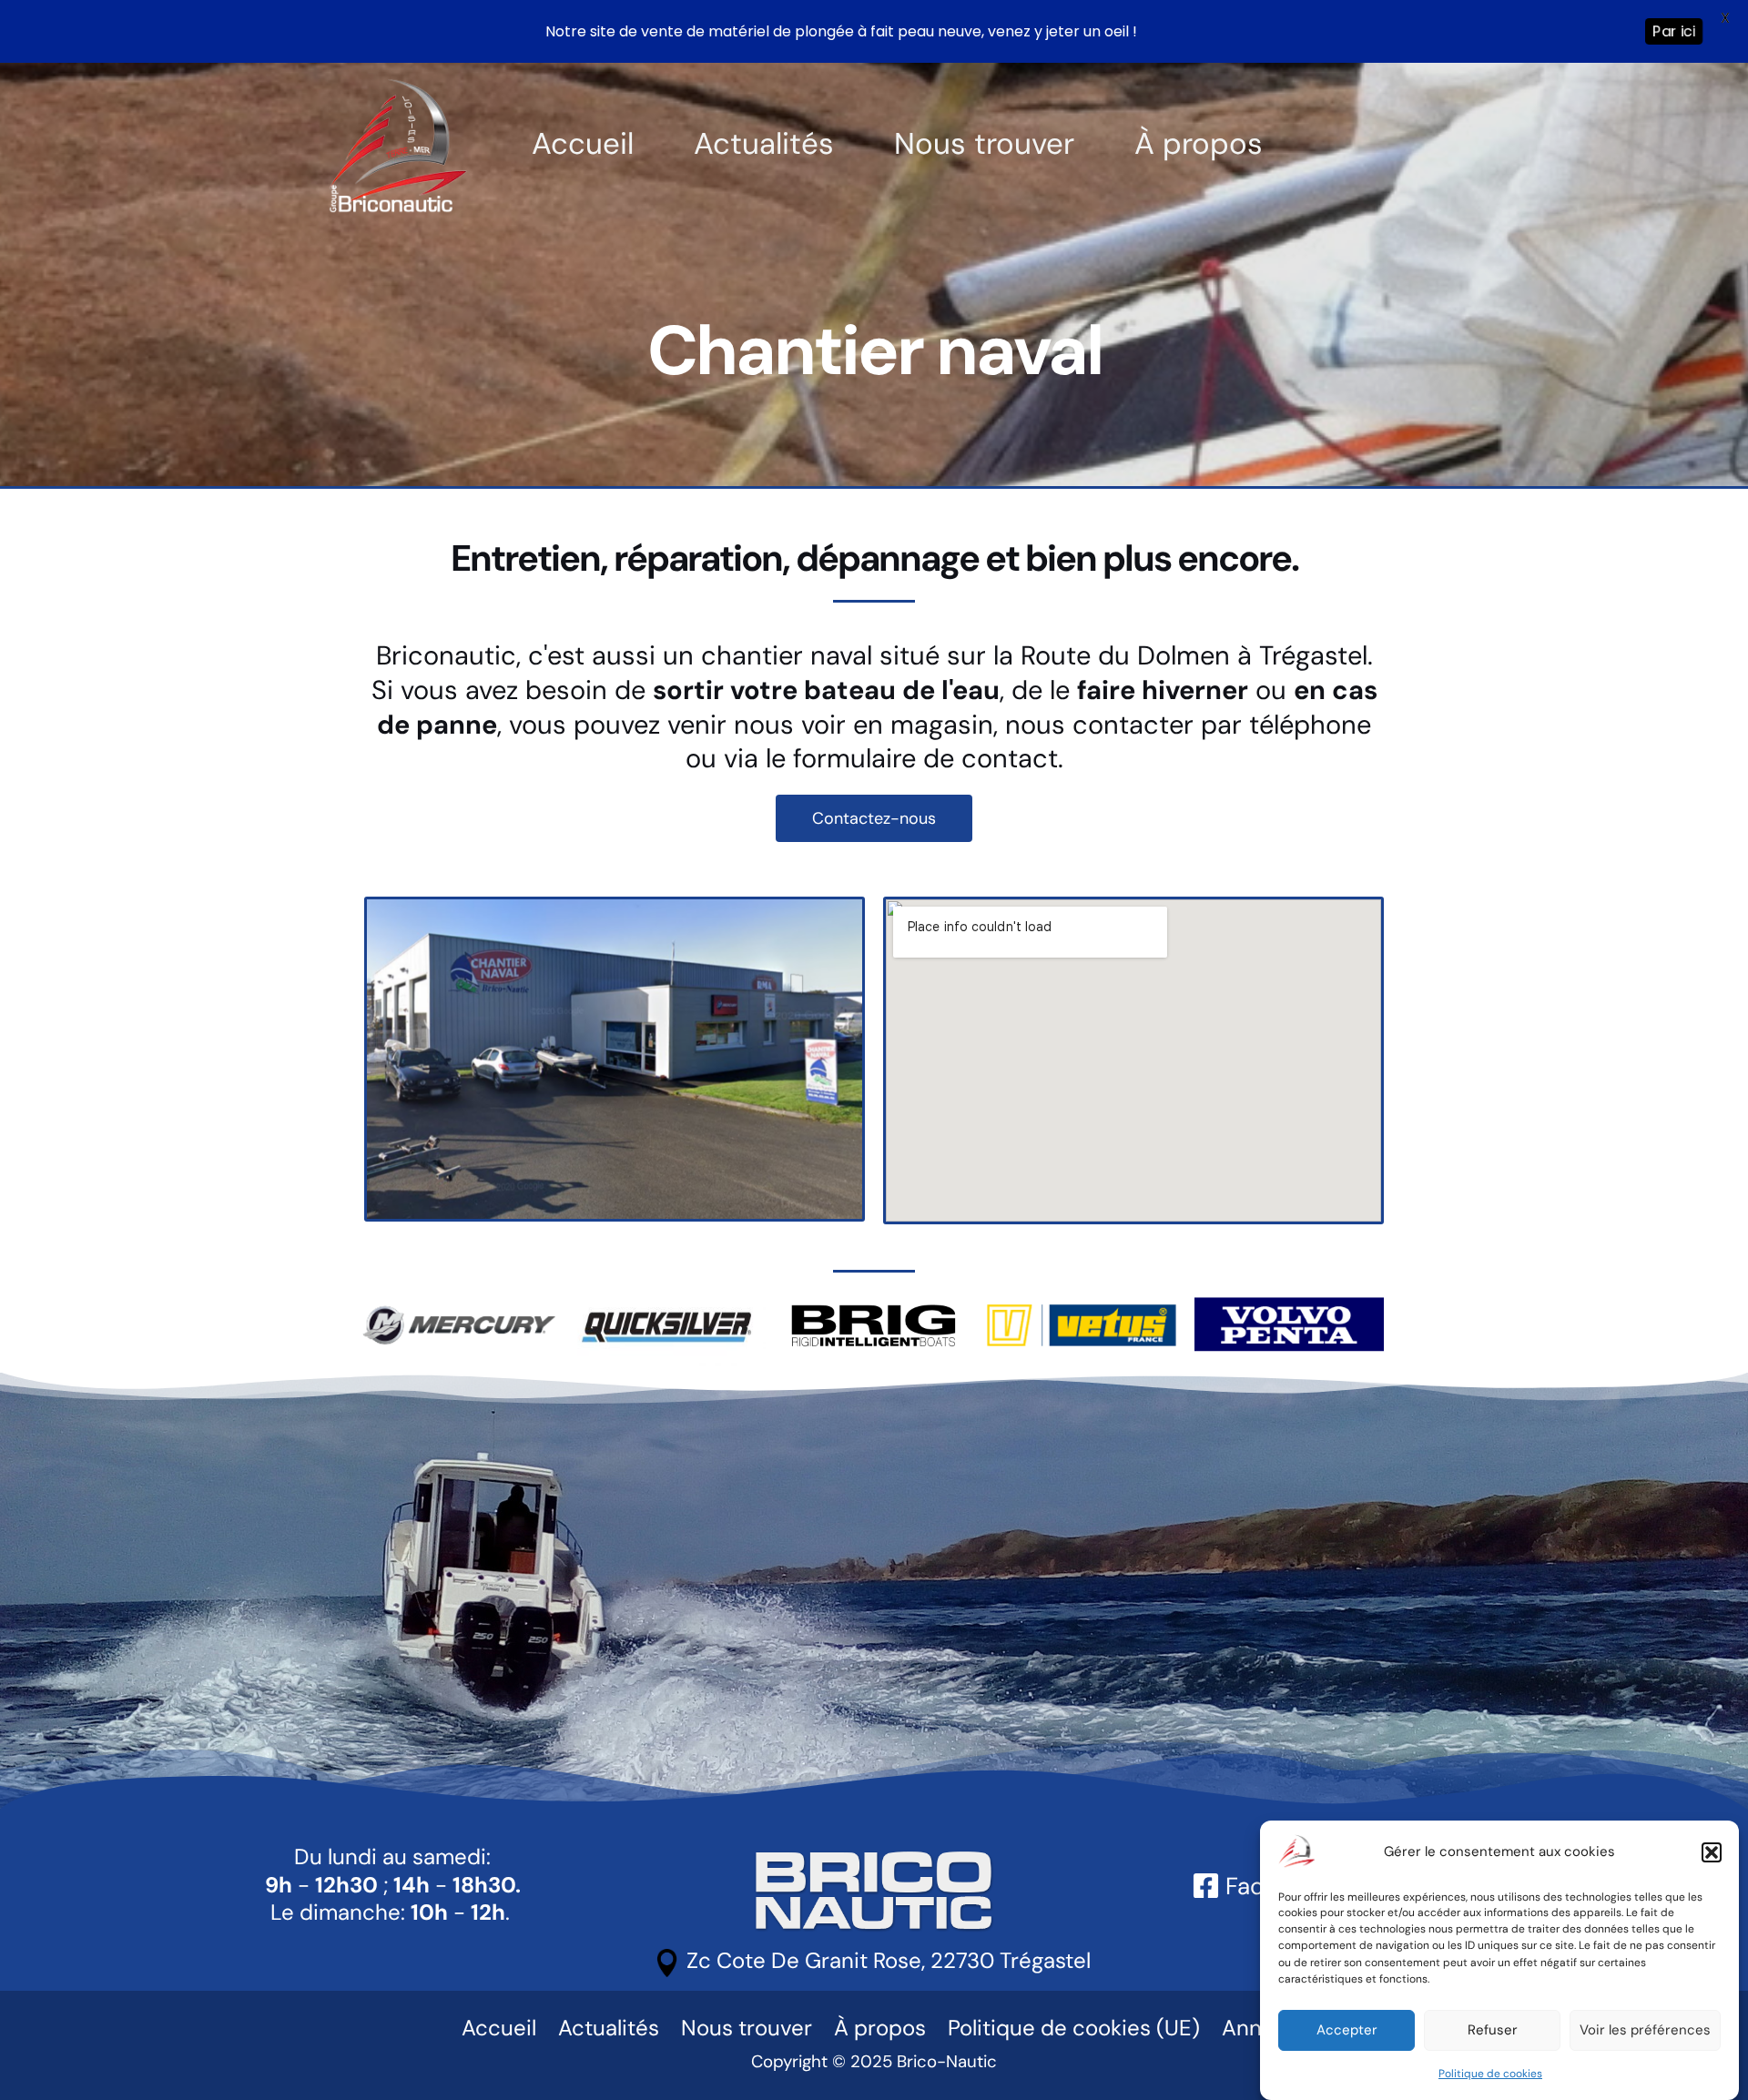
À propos (1199, 144)
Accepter (1347, 2030)
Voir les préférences (1645, 2030)
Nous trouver (984, 144)
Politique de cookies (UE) (1074, 2028)
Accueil (583, 144)
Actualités (764, 144)
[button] (1712, 1852)
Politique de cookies (1490, 2074)
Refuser (1493, 2030)
